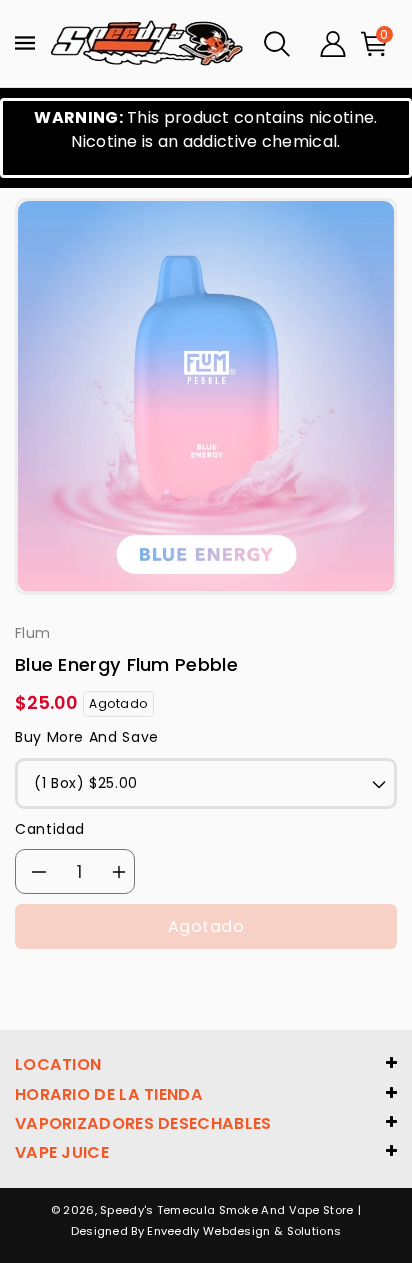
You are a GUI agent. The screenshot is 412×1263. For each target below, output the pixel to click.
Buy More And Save (87, 737)
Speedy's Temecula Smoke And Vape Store (226, 1210)
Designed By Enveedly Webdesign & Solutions (206, 1231)
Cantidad (50, 829)
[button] (277, 44)
